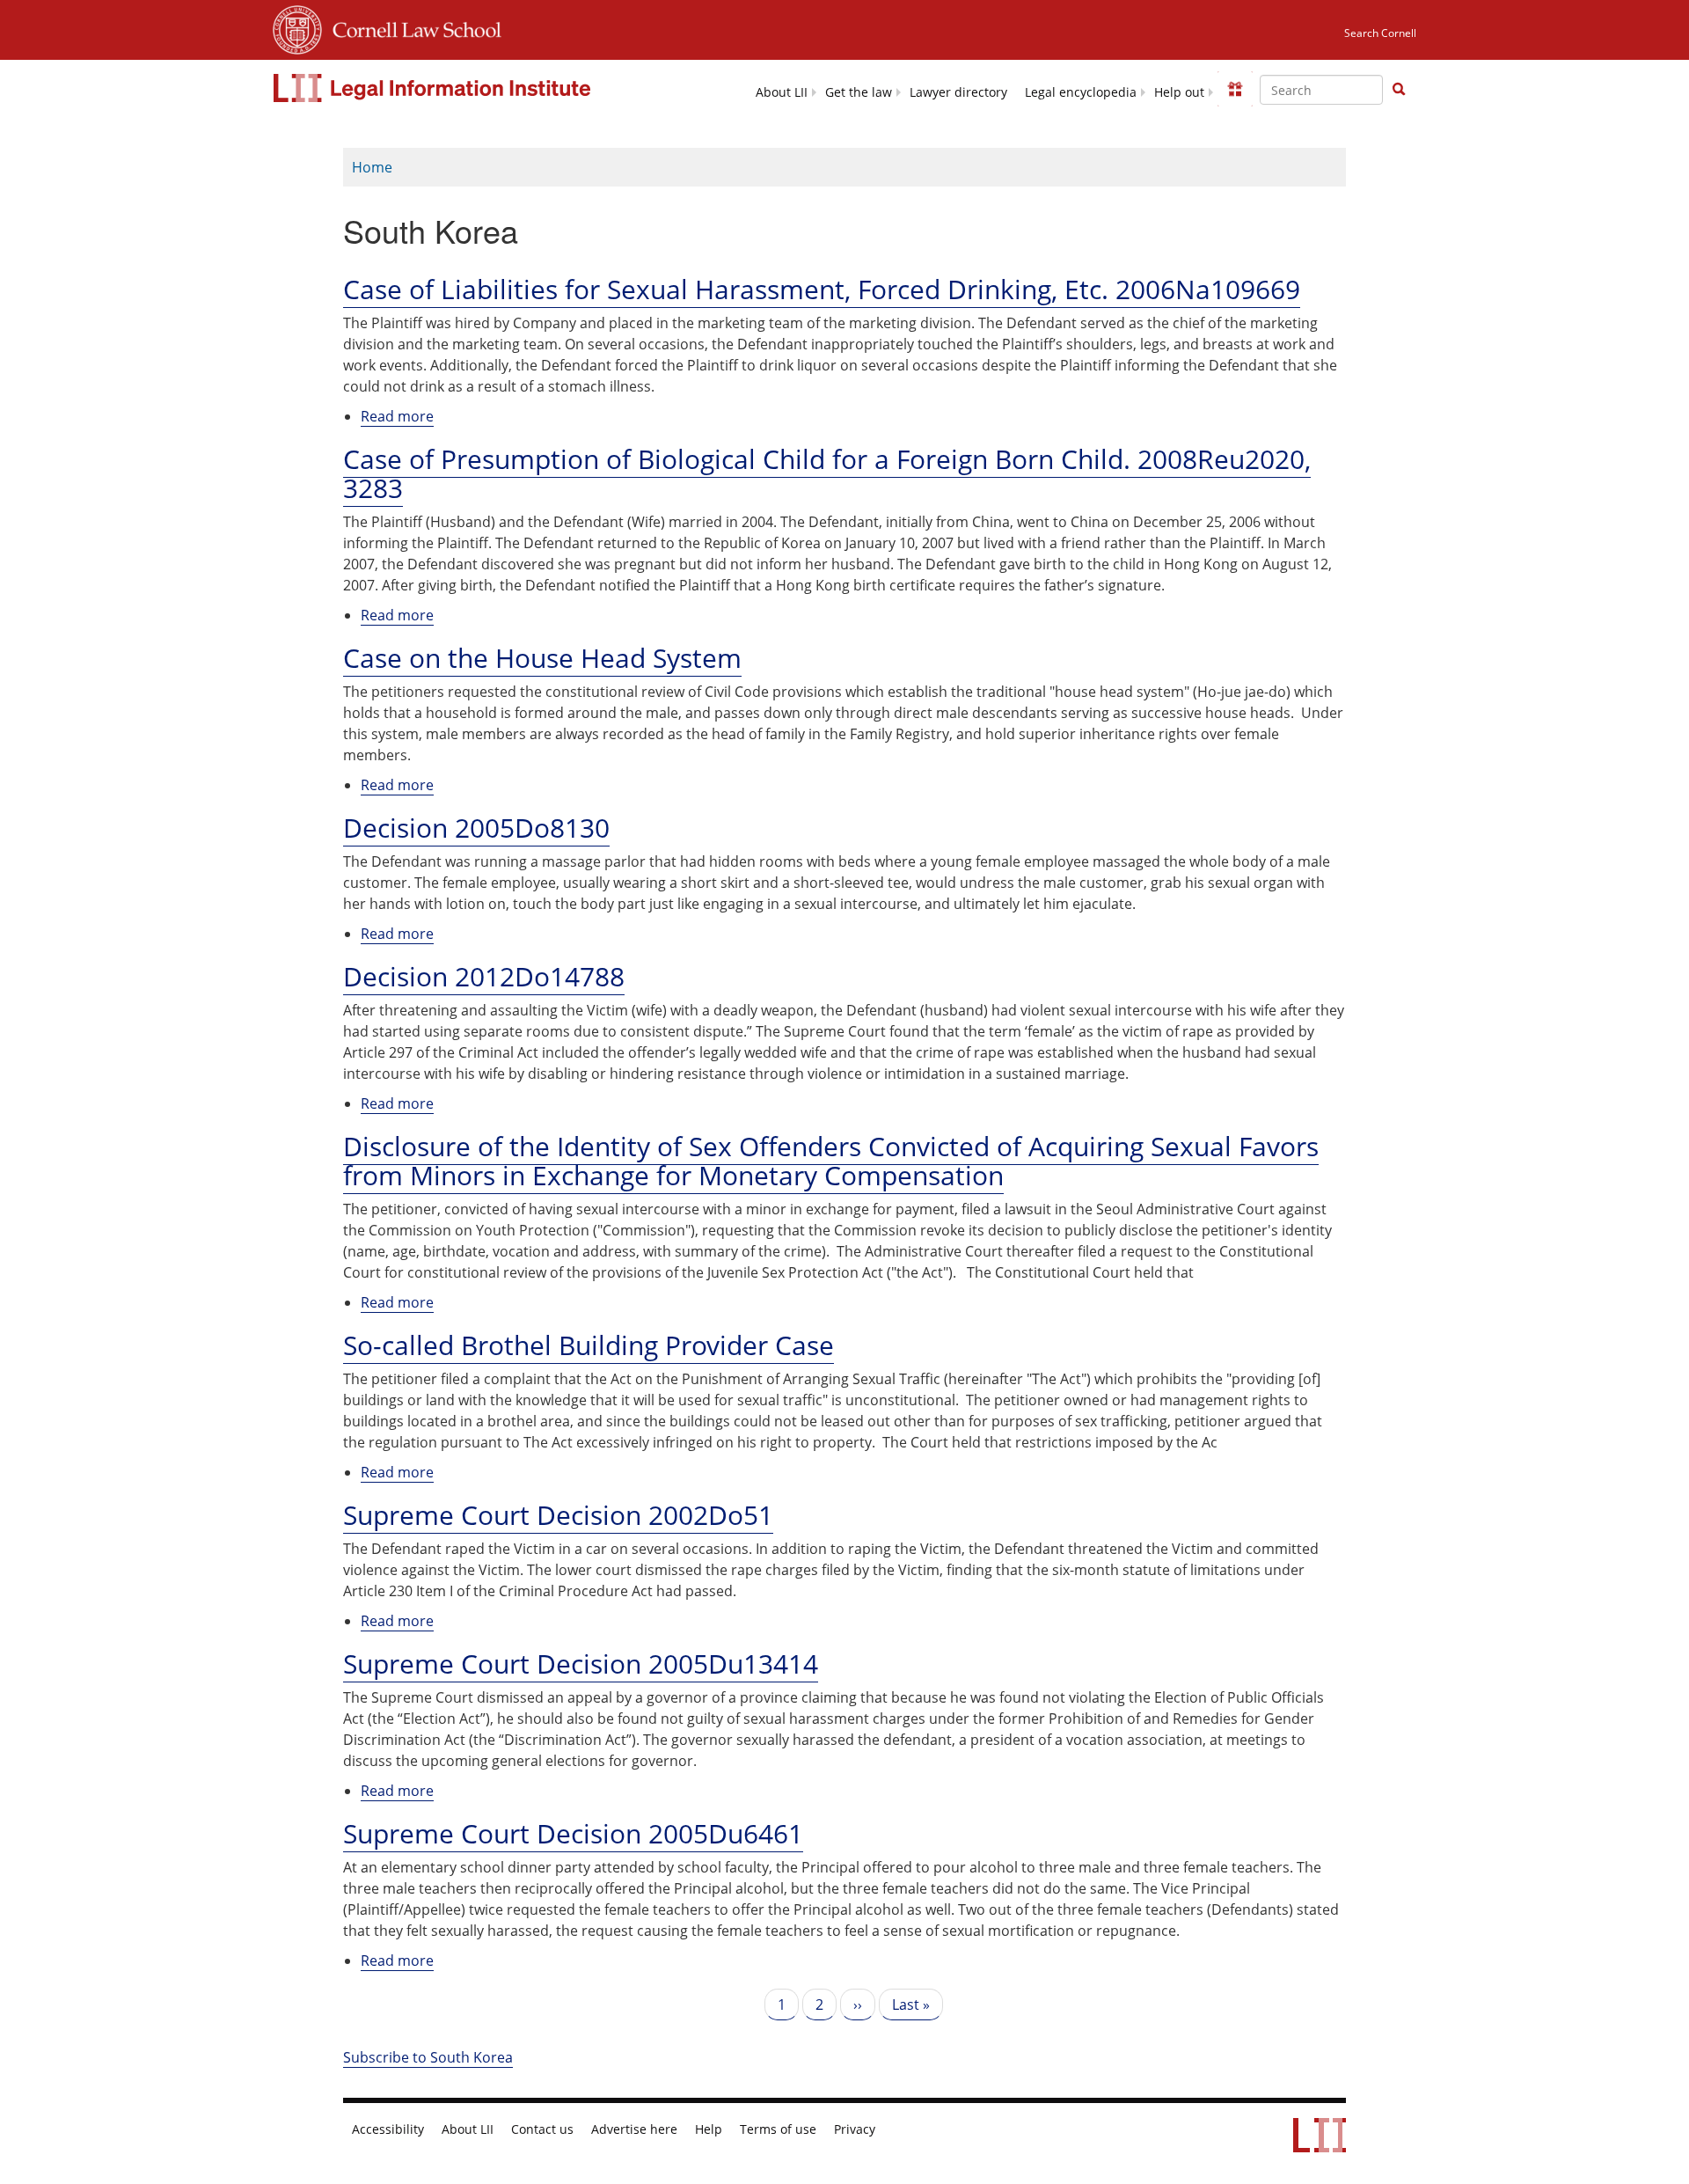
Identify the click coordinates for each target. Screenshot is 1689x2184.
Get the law (859, 92)
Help (709, 2129)
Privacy (855, 2129)
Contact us (542, 2129)
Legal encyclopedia (1081, 92)
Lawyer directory (958, 92)
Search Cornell (1380, 33)
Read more (397, 417)
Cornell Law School (412, 27)
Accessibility (388, 2129)
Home (372, 167)
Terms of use (778, 2129)
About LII (782, 92)
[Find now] (1399, 90)
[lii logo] (434, 88)
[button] (1399, 89)
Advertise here (634, 2129)
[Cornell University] (297, 27)
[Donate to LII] (1235, 89)
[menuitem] (782, 91)
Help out (1179, 92)
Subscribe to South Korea (428, 2057)
